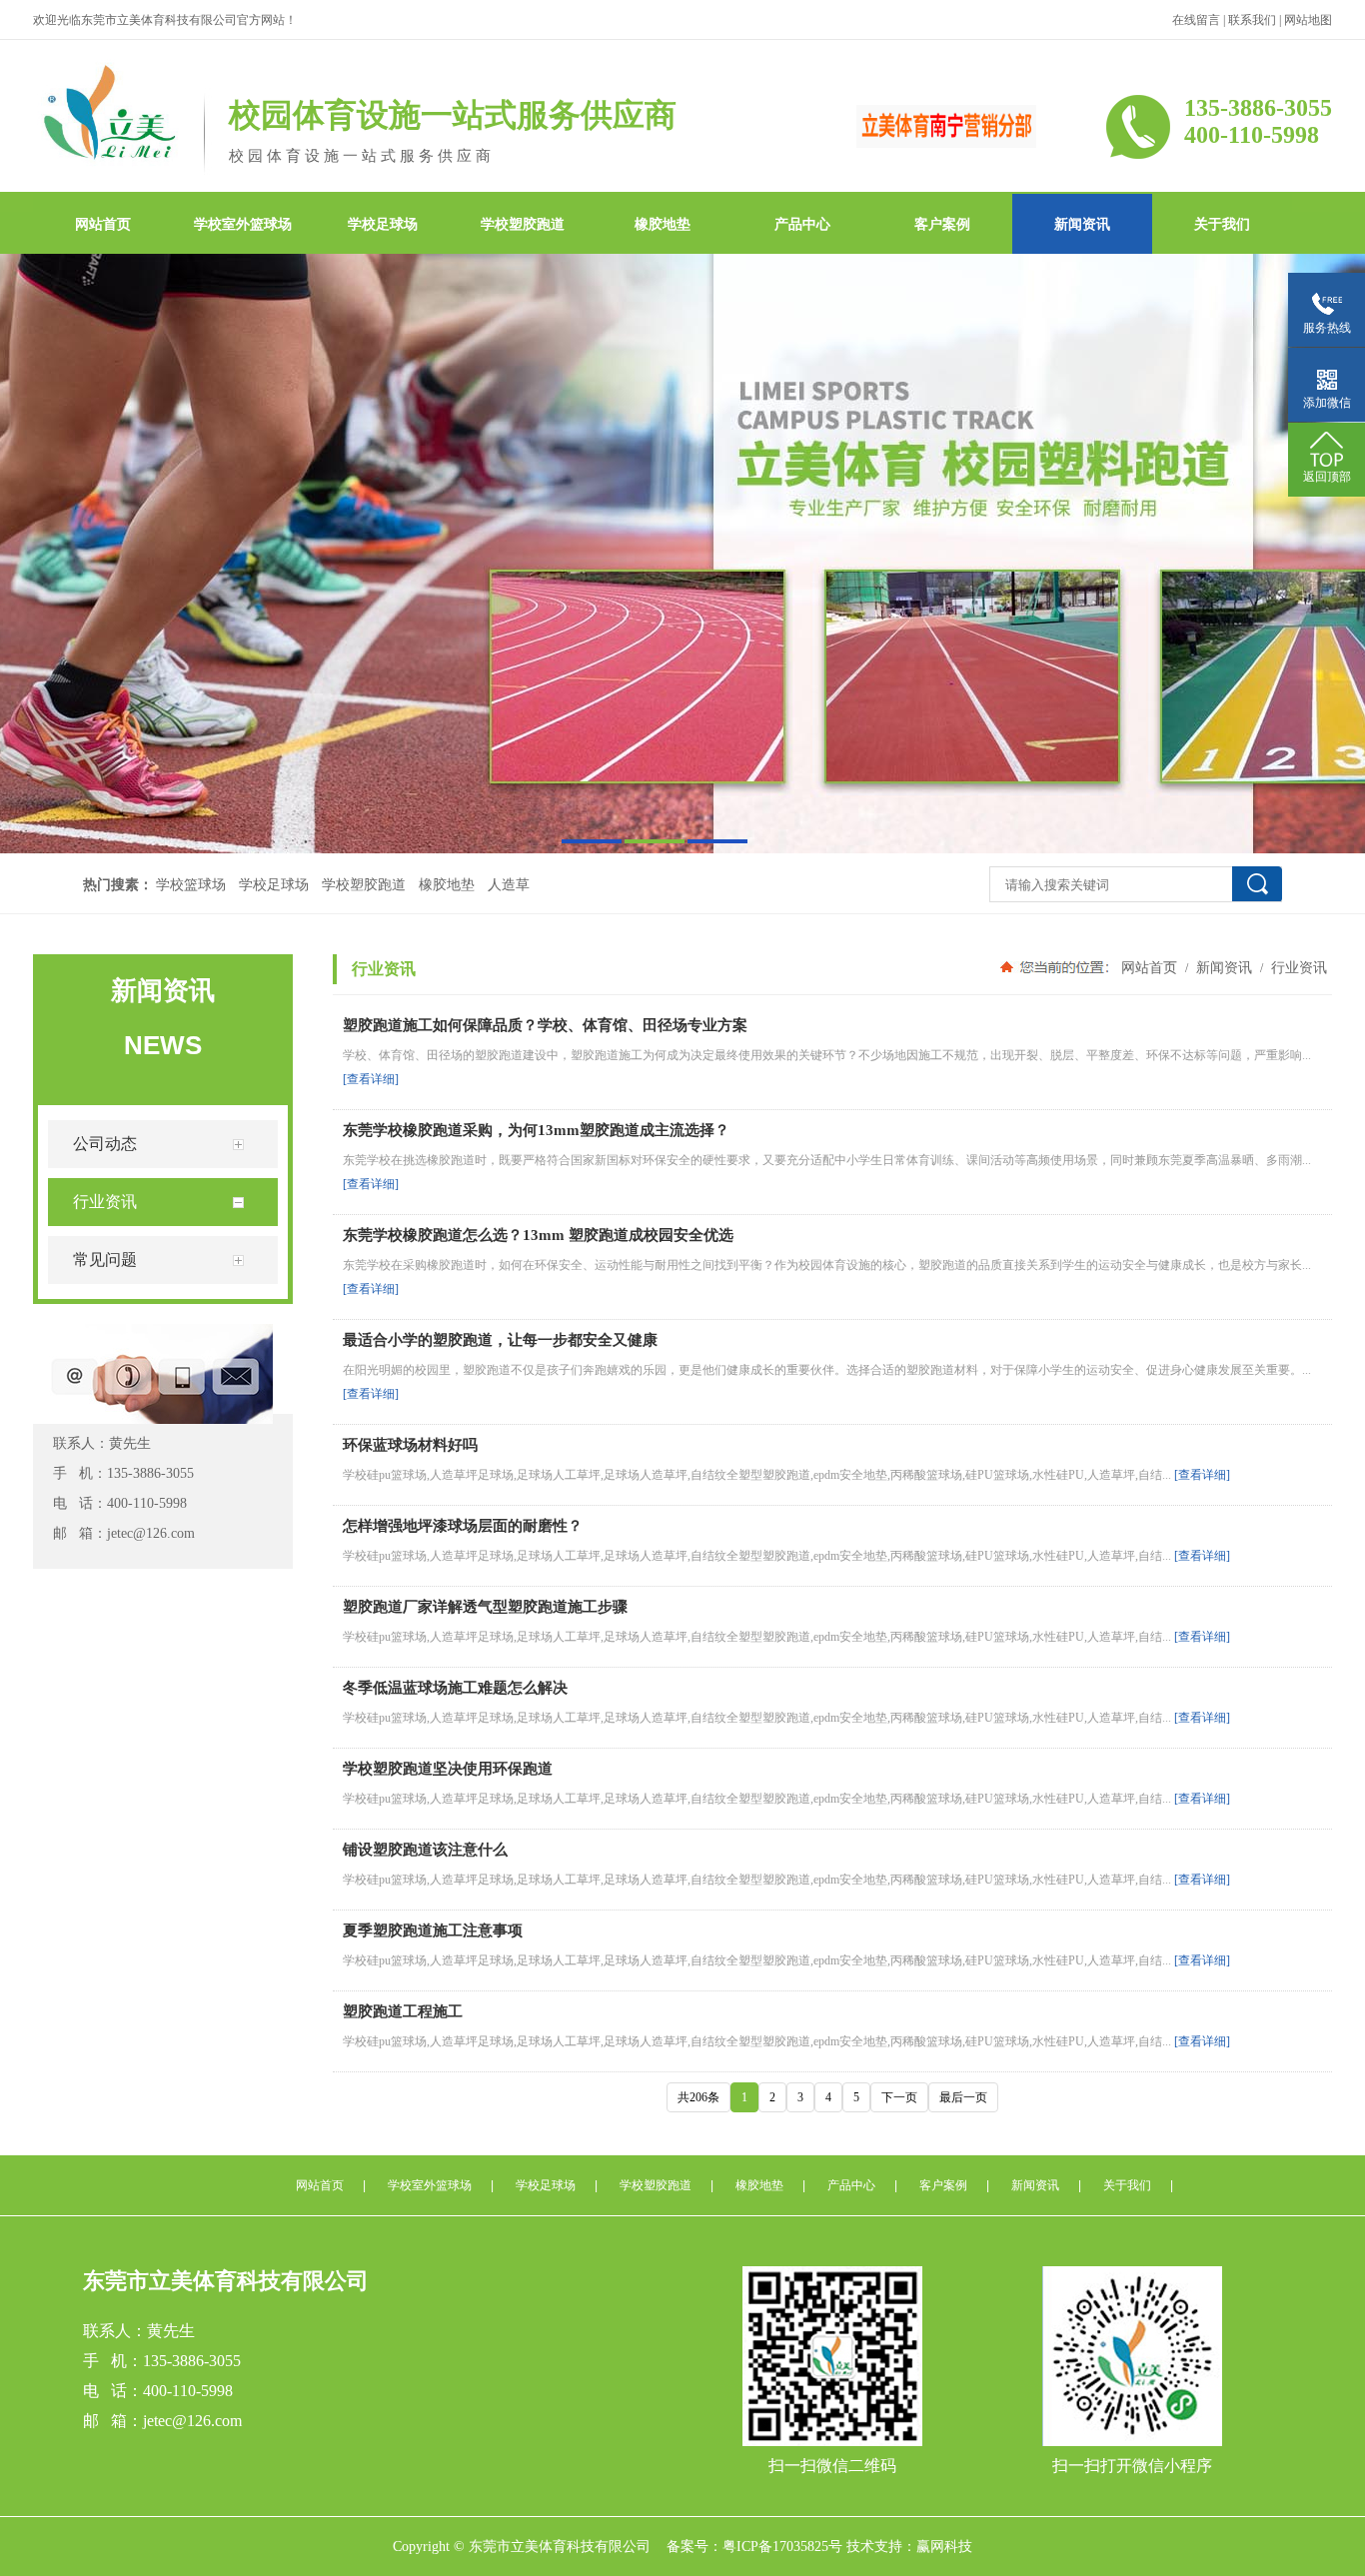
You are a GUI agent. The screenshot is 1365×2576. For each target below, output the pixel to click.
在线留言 (1196, 20)
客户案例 (942, 224)
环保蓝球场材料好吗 (410, 1445)
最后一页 (963, 2097)
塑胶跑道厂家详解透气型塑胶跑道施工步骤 (485, 1607)
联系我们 (1252, 20)
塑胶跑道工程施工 (403, 2011)
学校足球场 (383, 224)
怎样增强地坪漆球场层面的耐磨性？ (463, 1526)
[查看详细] (371, 1079)
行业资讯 (1299, 967)
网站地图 (1308, 20)
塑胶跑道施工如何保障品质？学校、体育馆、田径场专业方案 (545, 1025)
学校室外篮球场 (243, 224)
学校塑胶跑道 (523, 224)
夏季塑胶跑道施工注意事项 (433, 1931)
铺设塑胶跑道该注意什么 (425, 1850)
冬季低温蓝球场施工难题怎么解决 (455, 1688)
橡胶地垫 (663, 224)
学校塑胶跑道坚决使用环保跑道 (448, 1769)
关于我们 (1222, 224)
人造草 (509, 885)
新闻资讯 (1082, 224)
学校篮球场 (191, 885)
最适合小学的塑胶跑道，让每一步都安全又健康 (500, 1340)
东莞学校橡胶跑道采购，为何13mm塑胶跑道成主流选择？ (536, 1130)
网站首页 (103, 224)
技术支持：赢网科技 (909, 2547)
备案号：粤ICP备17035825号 (754, 2547)
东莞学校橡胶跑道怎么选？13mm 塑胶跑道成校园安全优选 (538, 1235)
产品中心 (802, 224)
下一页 (899, 2097)
